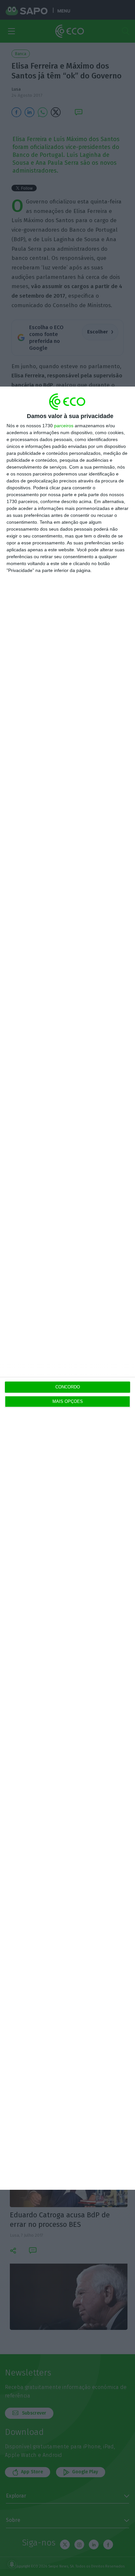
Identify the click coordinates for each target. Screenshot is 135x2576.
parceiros (64, 426)
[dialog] (67, 1288)
